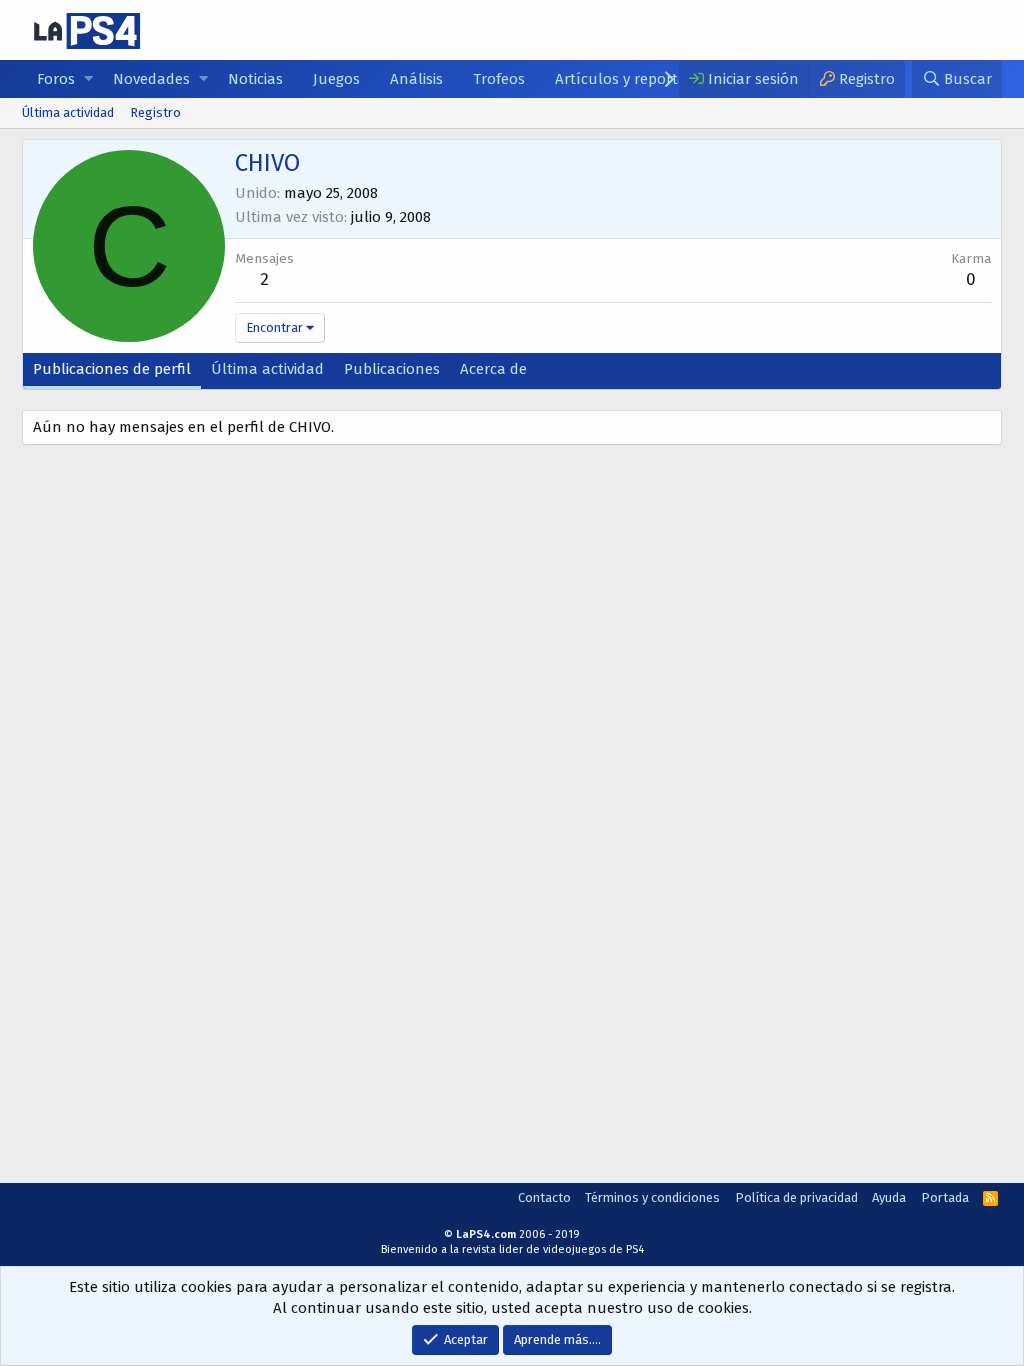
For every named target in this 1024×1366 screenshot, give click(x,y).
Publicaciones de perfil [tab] (112, 369)
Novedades (151, 79)
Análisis (416, 79)
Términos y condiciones (652, 1197)
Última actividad (68, 112)
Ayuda (889, 1197)
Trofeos (499, 79)
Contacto (544, 1197)
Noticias (255, 79)
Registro (155, 112)
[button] (88, 79)
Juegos (336, 79)
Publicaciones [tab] (392, 369)
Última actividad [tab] (267, 369)
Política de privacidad (796, 1197)
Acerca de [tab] (493, 369)
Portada (945, 1197)
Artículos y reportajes (630, 79)
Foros (56, 79)
